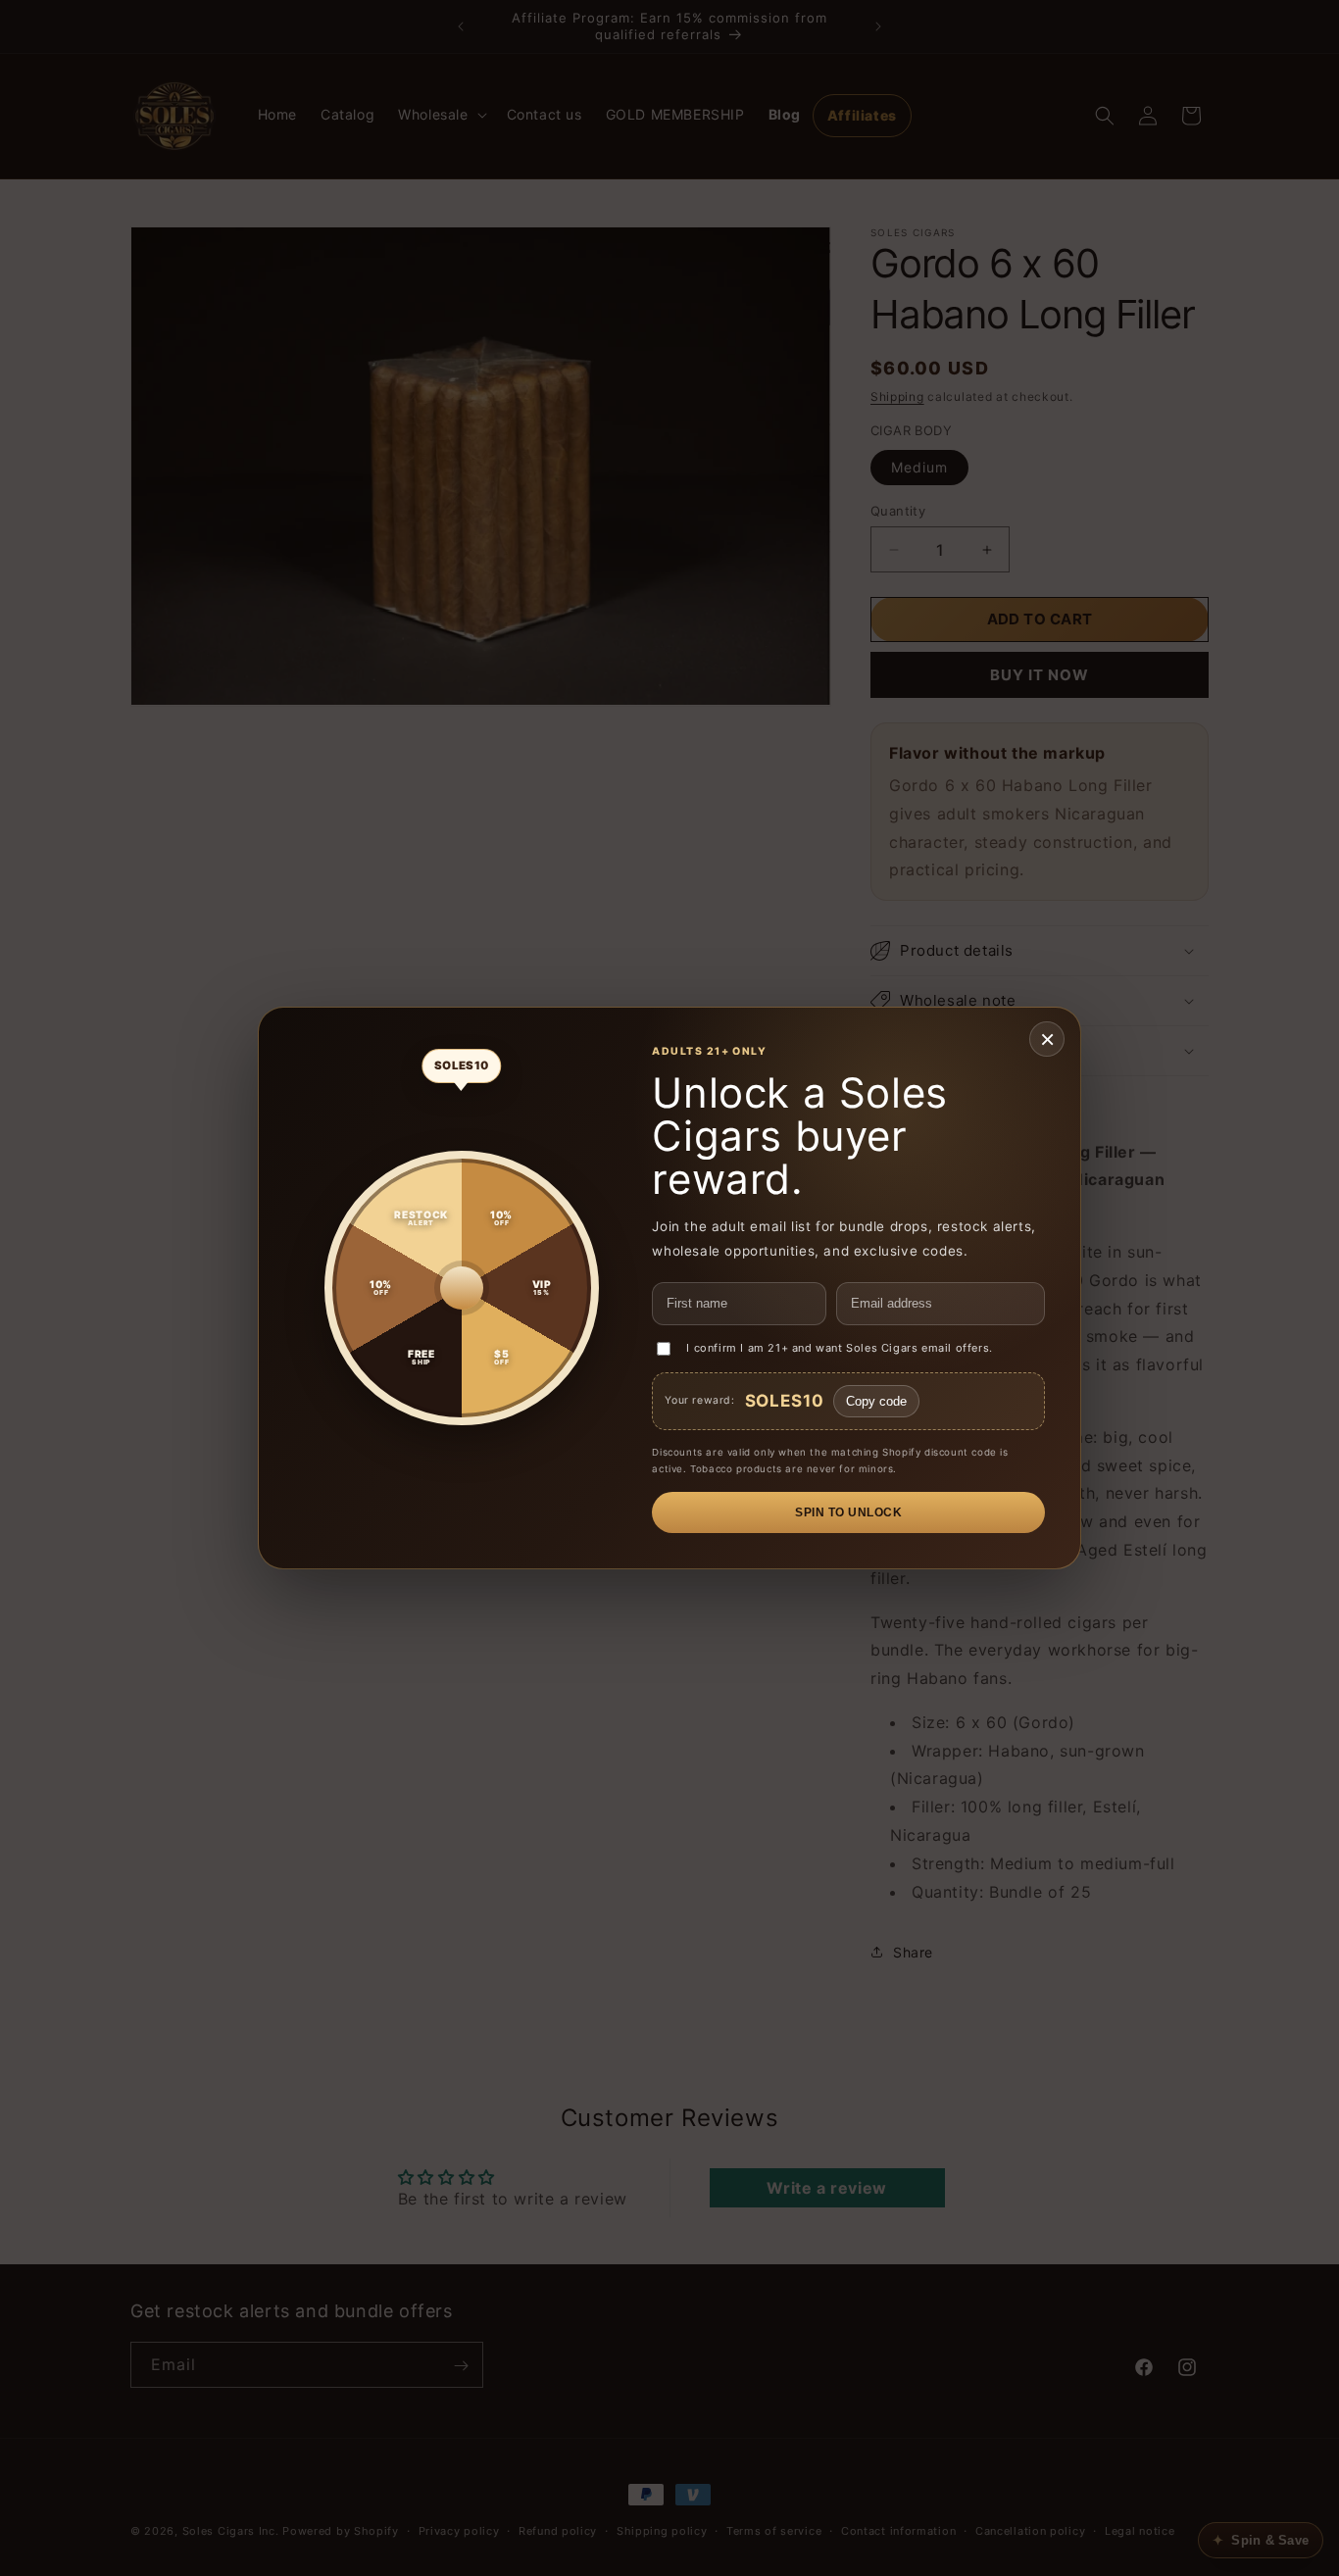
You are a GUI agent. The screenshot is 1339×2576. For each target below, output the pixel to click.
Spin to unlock (848, 1512)
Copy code (876, 1401)
